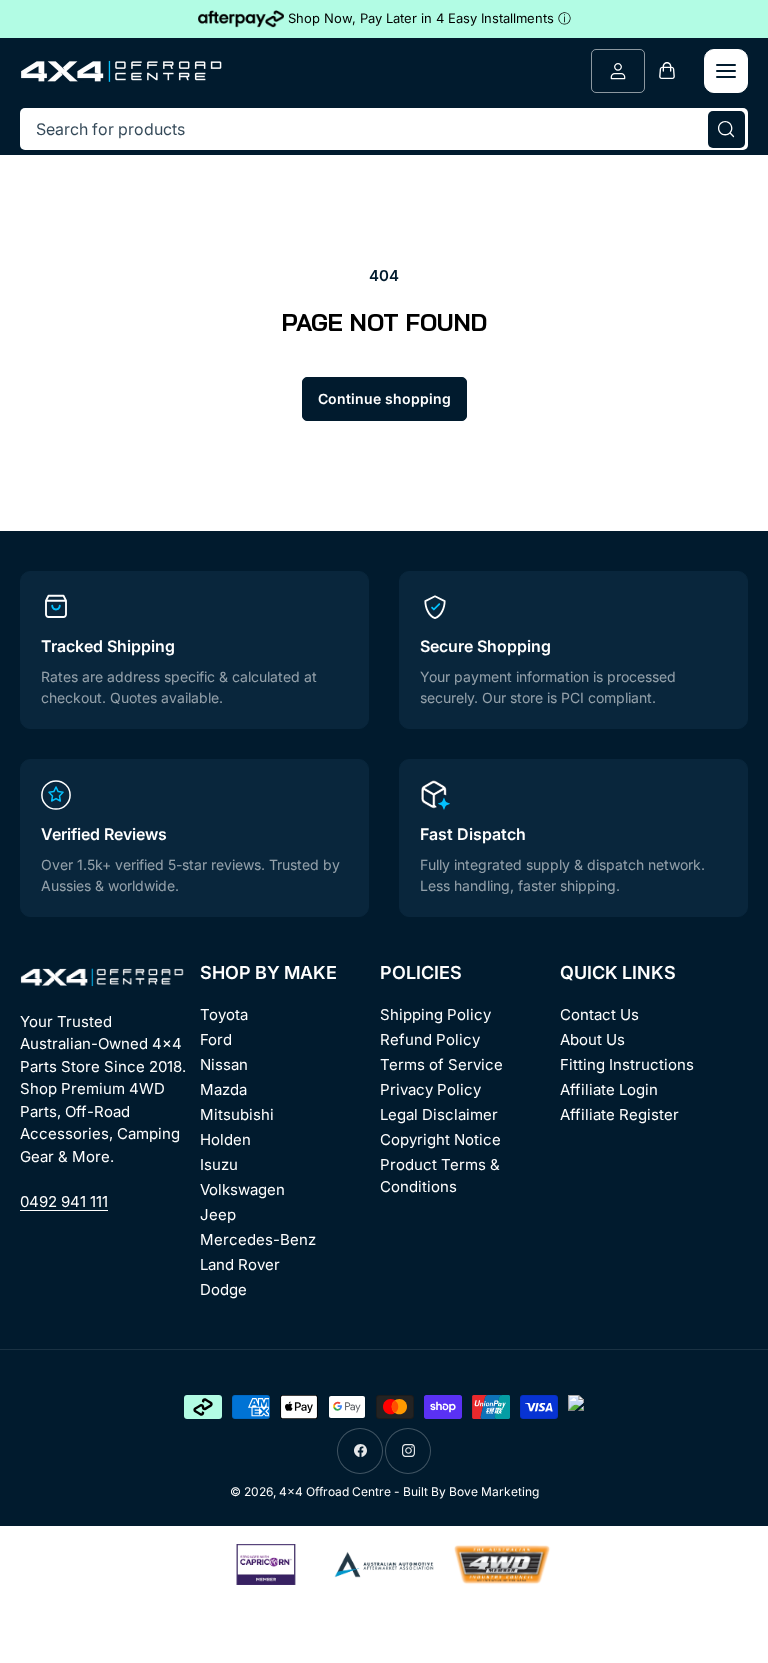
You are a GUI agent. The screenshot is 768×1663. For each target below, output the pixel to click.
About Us (592, 1039)
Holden (225, 1139)
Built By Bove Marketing (471, 1491)
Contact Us (599, 1014)
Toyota (224, 1014)
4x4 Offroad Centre (335, 1491)
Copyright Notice (440, 1139)
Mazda (223, 1089)
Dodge (223, 1289)
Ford (216, 1039)
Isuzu (219, 1164)
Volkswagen (242, 1189)
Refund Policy (430, 1039)
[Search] (726, 129)
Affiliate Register (619, 1114)
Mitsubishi (237, 1114)
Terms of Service (441, 1064)
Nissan (224, 1064)
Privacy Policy (430, 1089)
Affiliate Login (609, 1089)
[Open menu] (726, 71)
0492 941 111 (64, 1201)
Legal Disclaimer (439, 1114)
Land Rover (240, 1264)
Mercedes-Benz (258, 1239)
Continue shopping (384, 398)
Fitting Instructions (627, 1064)
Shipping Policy (435, 1014)
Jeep (218, 1214)
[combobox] (384, 129)
